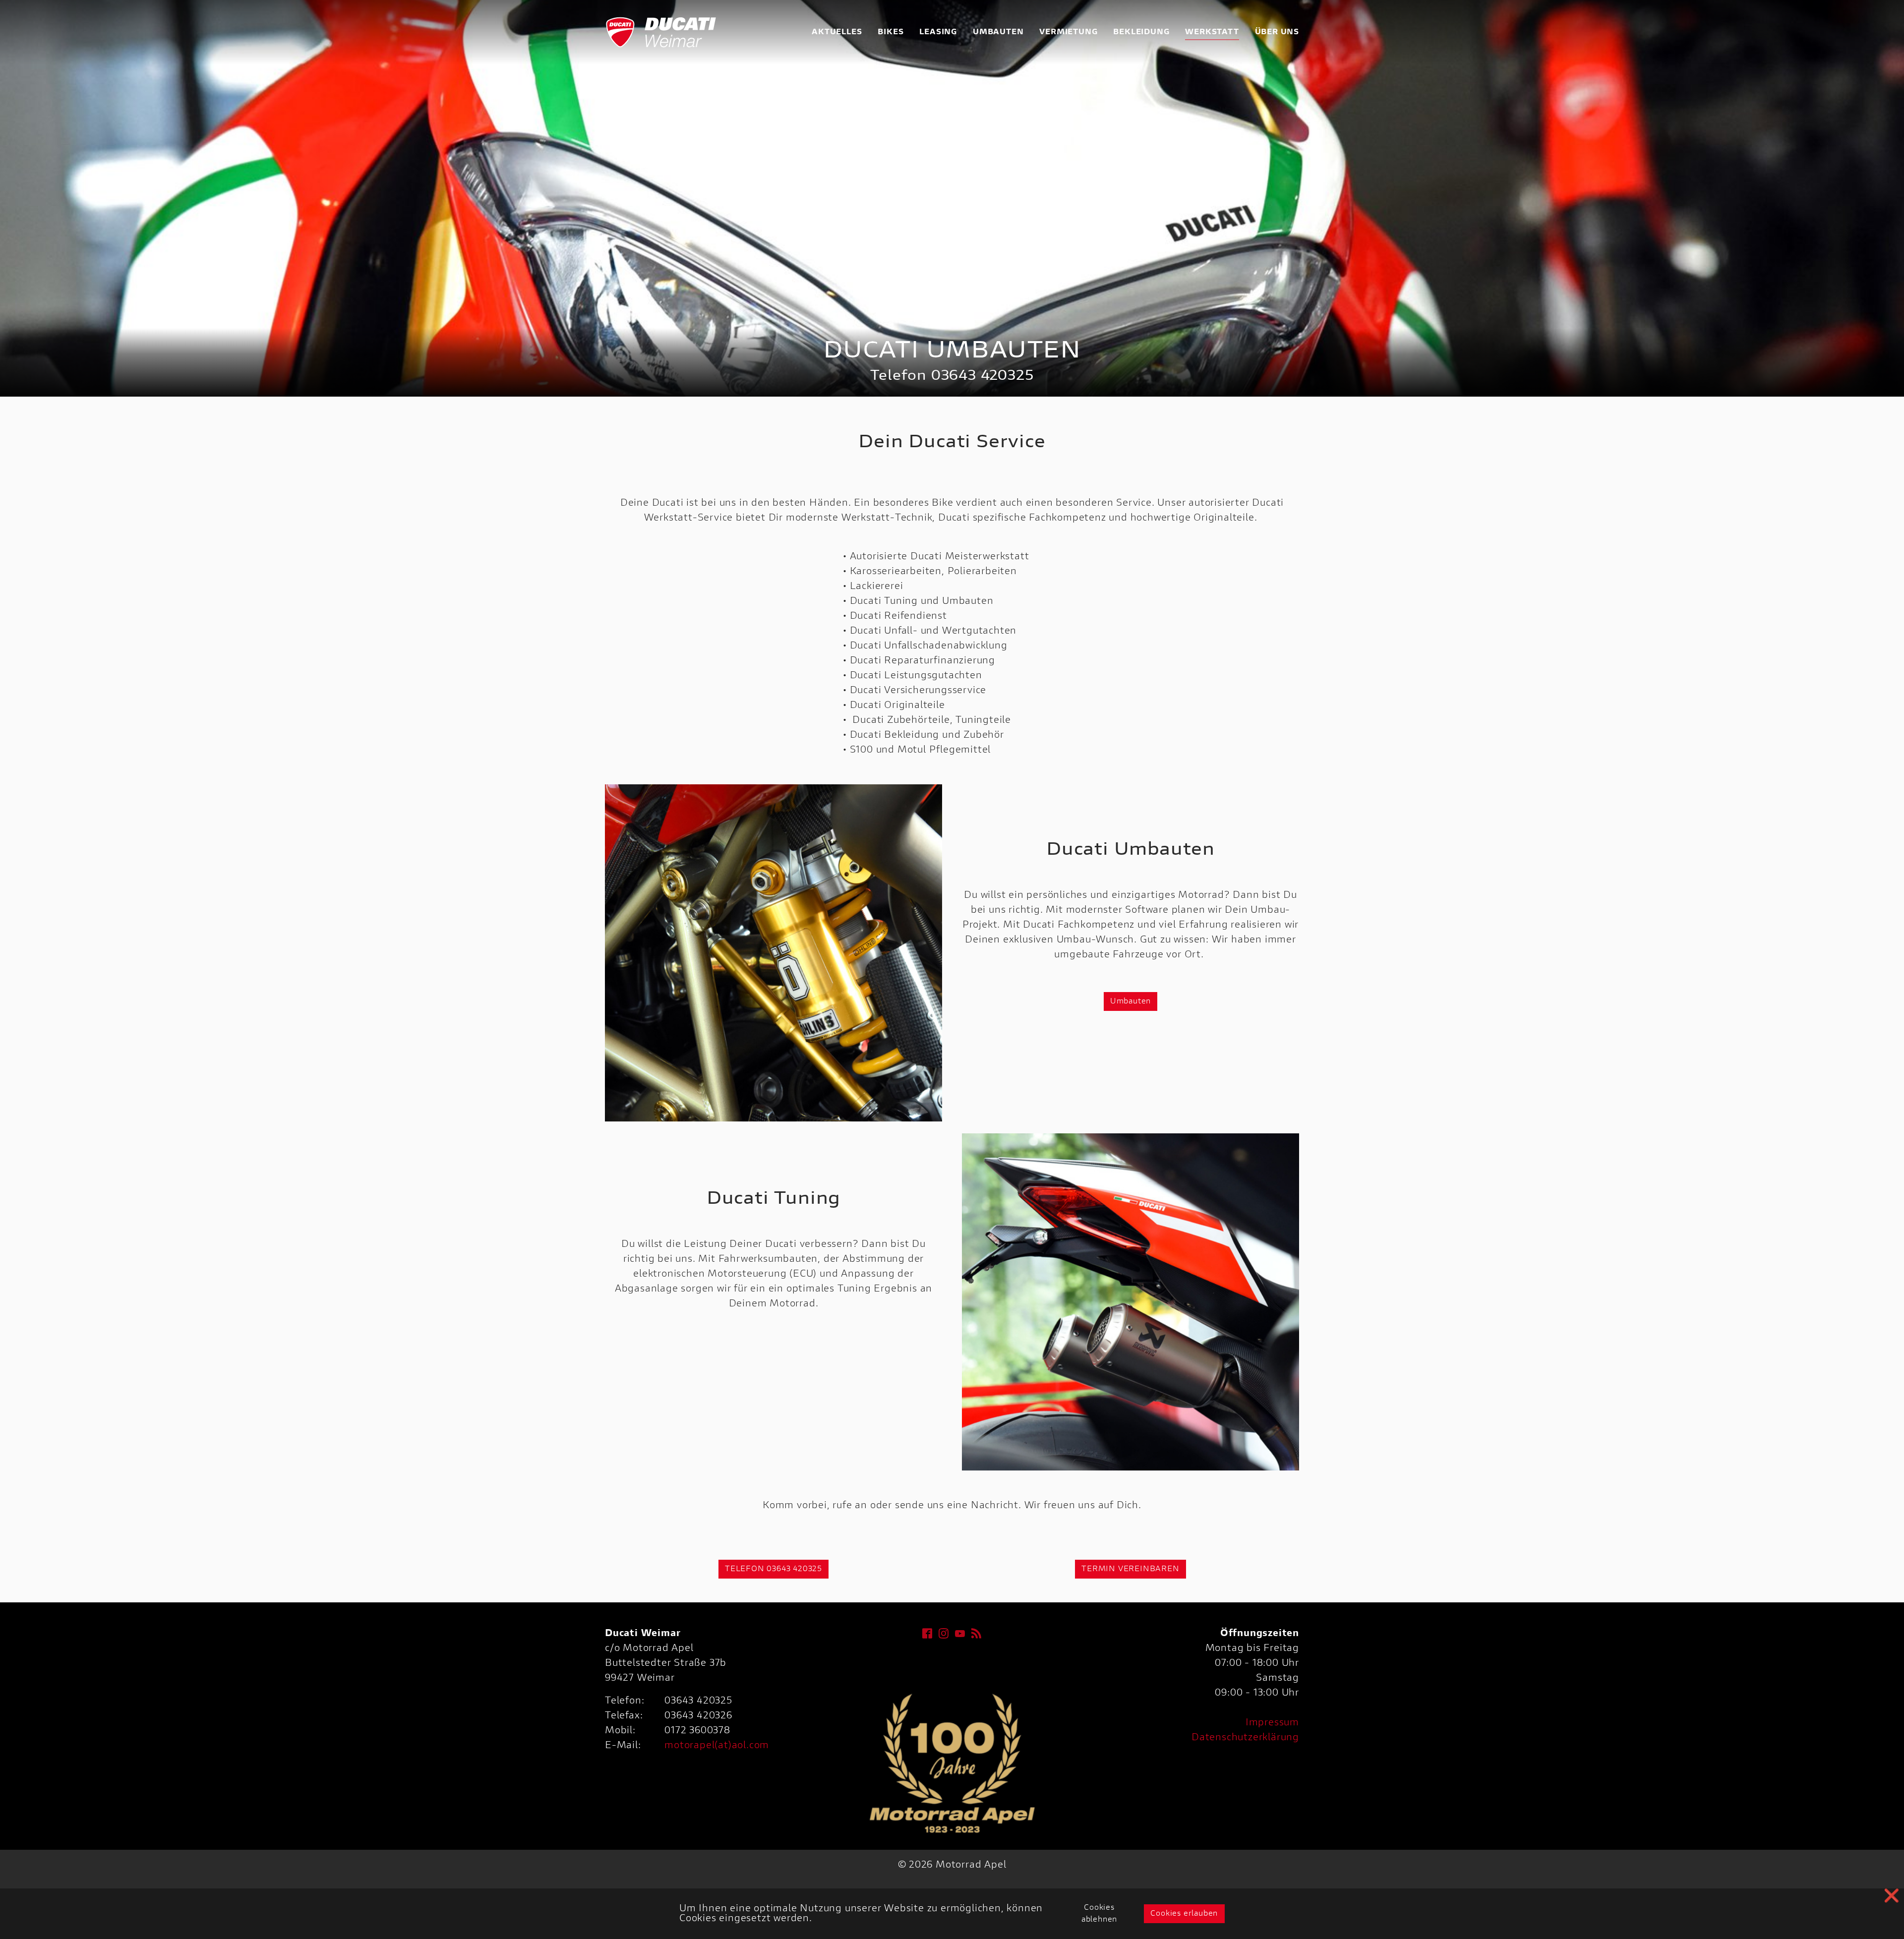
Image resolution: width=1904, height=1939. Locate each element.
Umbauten (1130, 1001)
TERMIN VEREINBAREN (1130, 1569)
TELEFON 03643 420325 (773, 1569)
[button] (25, 198)
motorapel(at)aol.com (717, 1746)
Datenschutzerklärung (1245, 1738)
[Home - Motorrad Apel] (662, 32)
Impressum (1272, 1723)
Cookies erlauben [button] (1184, 1914)
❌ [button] (1892, 1897)
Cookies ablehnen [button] (1099, 1914)
